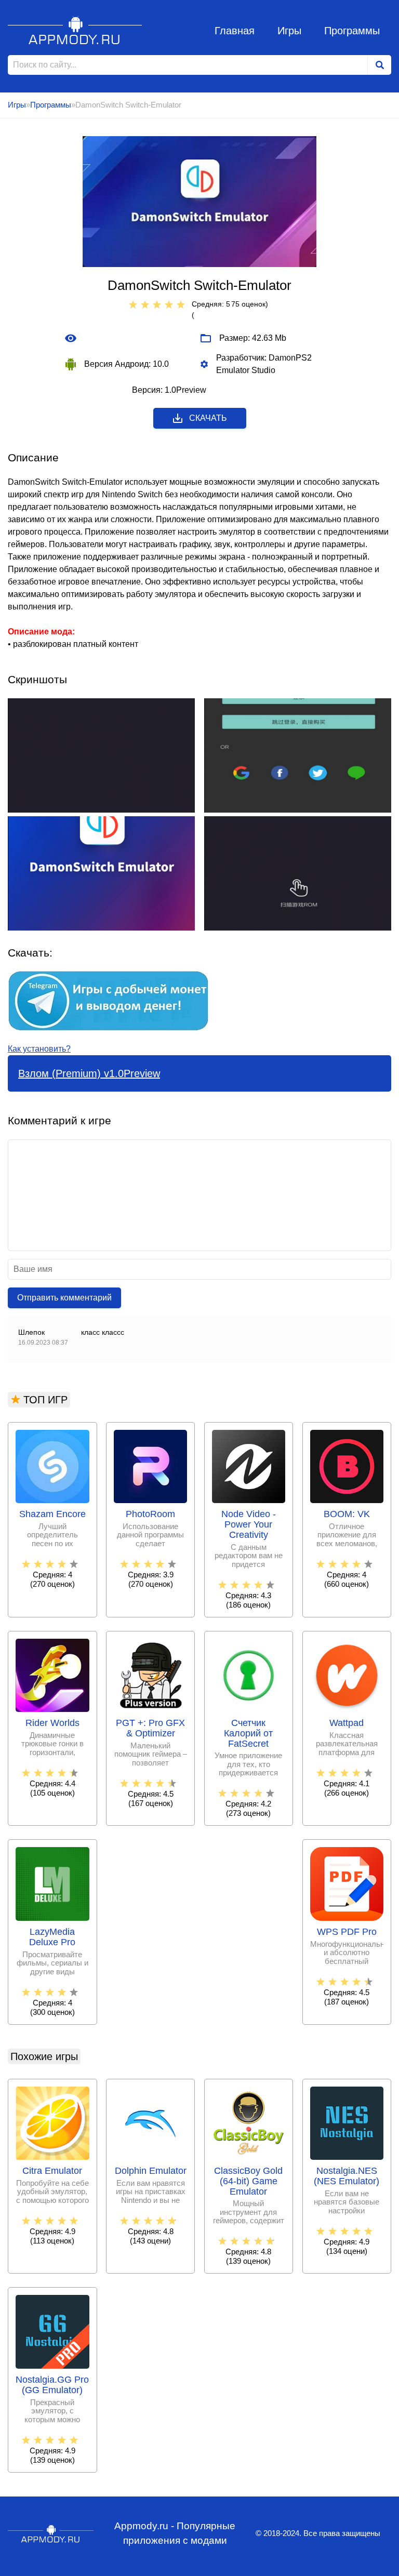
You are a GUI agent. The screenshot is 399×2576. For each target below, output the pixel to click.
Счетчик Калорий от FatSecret (248, 1734)
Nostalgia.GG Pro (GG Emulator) (52, 2385)
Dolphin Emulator (151, 2171)
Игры (289, 31)
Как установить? (39, 1049)
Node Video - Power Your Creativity (249, 1525)
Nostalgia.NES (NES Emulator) (347, 2176)
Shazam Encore (52, 1514)
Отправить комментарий (64, 1298)
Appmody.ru (75, 30)
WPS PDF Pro (347, 1932)
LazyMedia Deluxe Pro (52, 1937)
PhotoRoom (150, 1514)
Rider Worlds (52, 1723)
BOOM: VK (347, 1514)
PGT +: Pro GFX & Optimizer (150, 1728)
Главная (235, 31)
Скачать (208, 418)
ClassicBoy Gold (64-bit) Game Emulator (248, 2181)
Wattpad (347, 1723)
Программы (352, 31)
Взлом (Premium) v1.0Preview (89, 1073)
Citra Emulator (52, 2171)
